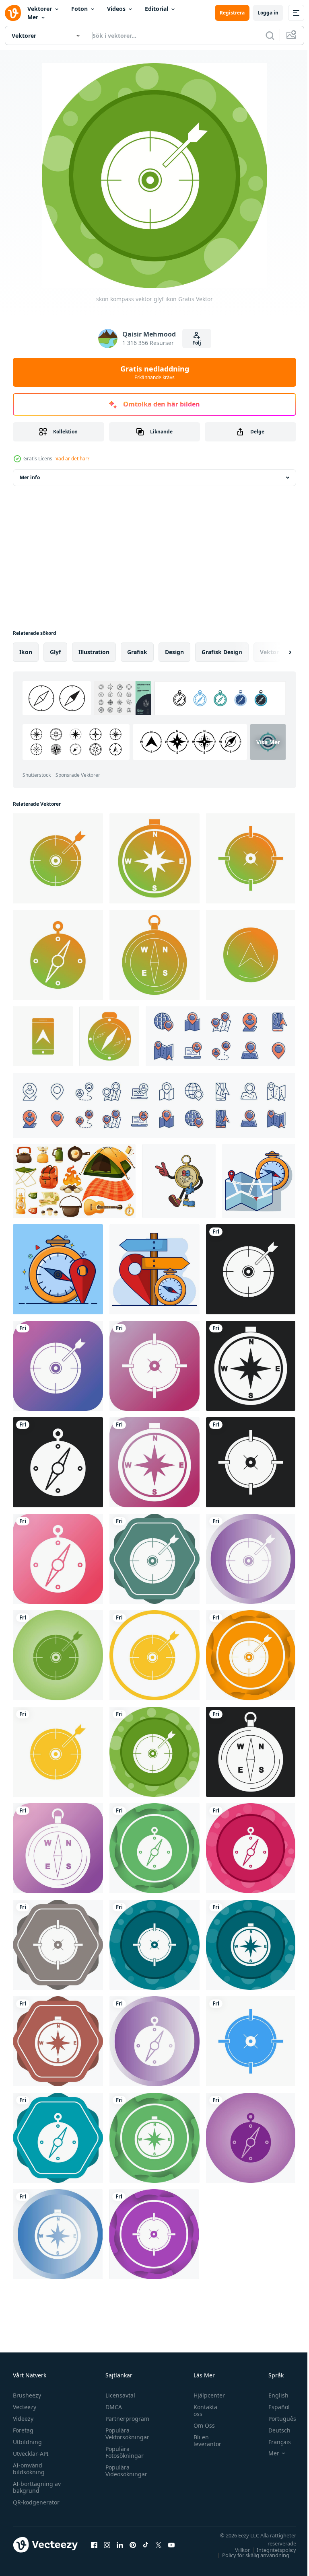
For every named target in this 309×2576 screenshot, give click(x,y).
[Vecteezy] (13, 13)
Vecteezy (25, 2407)
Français (274, 2442)
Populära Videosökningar (124, 2471)
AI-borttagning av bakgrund (37, 2487)
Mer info (30, 477)
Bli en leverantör (203, 2441)
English (272, 2395)
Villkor (236, 2550)
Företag (23, 2430)
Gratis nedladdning (155, 372)
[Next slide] (277, 652)
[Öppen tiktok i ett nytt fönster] (146, 2545)
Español (273, 2407)
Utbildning (27, 2442)
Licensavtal (118, 2395)
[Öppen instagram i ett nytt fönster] (107, 2545)
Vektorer (40, 9)
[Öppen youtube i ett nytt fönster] (171, 2545)
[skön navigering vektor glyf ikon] (251, 955)
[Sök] (270, 35)
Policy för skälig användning (250, 2555)
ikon (26, 652)
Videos (116, 9)
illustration (94, 652)
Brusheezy (27, 2395)
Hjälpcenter (205, 2395)
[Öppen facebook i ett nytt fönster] (94, 2545)
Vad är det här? (72, 459)
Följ (197, 343)
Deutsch (273, 2430)
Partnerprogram (125, 2419)
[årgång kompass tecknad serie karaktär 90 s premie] (179, 1181)
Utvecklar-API (31, 2454)
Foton (79, 9)
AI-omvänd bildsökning (29, 2469)
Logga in (268, 13)
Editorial (157, 9)
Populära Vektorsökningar (125, 2434)
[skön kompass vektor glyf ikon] (58, 858)
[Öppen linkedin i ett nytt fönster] (120, 2545)
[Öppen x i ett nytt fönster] (159, 2545)
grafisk (137, 652)
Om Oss (200, 2425)
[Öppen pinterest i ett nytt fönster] (133, 2545)
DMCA (112, 2407)
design (174, 652)
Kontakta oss (201, 2410)
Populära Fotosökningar (123, 2452)
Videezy (23, 2419)
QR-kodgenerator (36, 2502)
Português (276, 2419)
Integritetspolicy (270, 2550)
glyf (55, 652)
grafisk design (222, 652)
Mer (33, 17)
